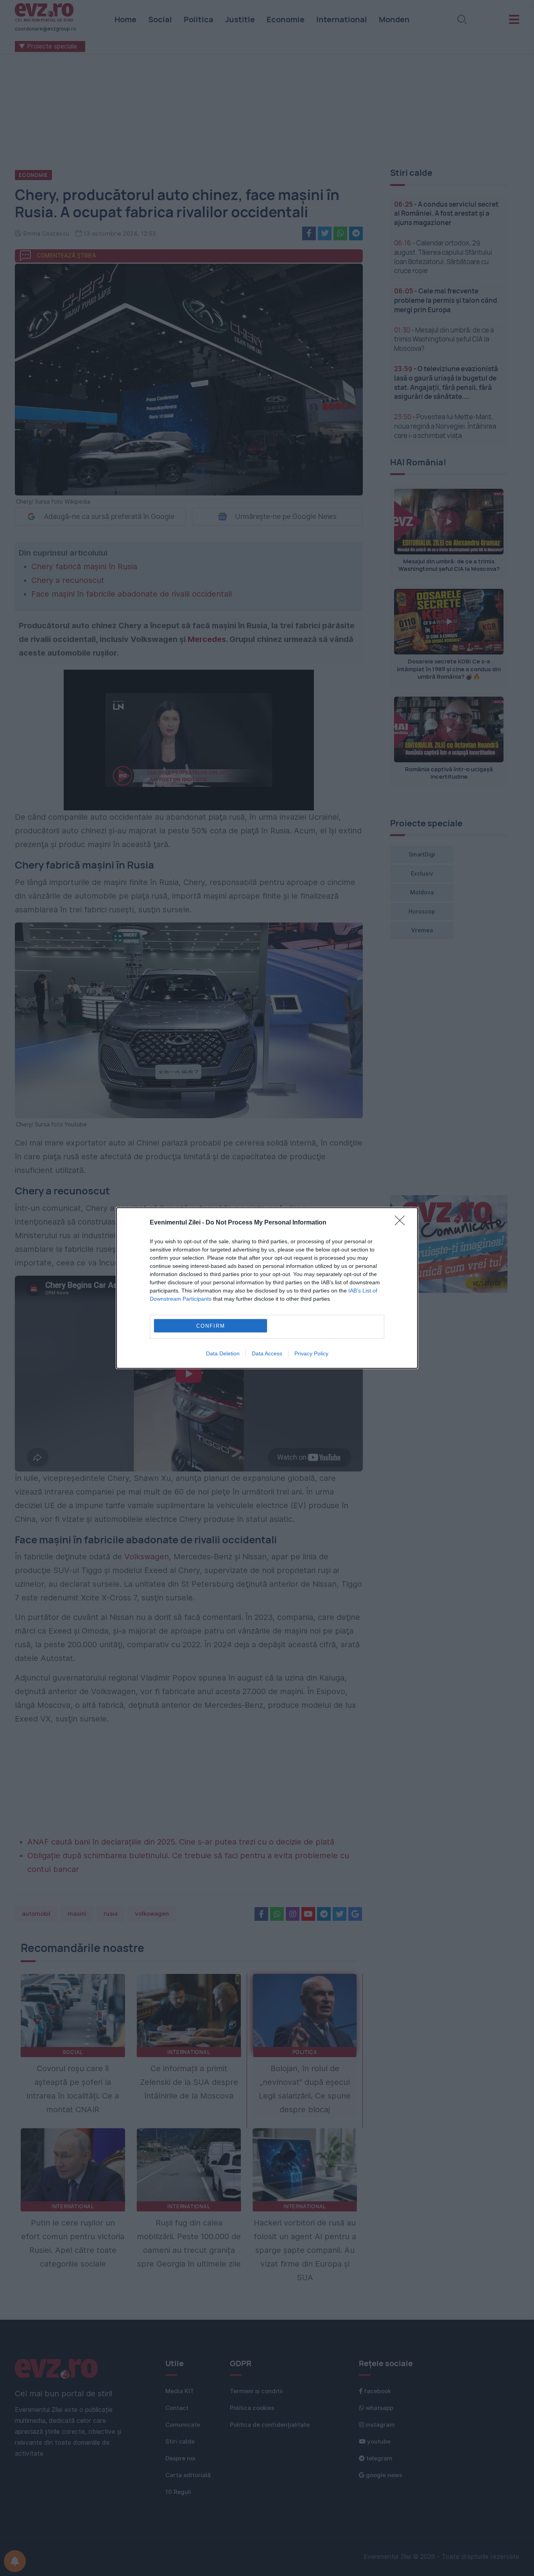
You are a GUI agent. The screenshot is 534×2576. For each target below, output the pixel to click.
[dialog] (267, 1288)
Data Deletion (223, 1353)
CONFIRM (211, 1326)
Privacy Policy (311, 1353)
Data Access (267, 1353)
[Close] (402, 1223)
